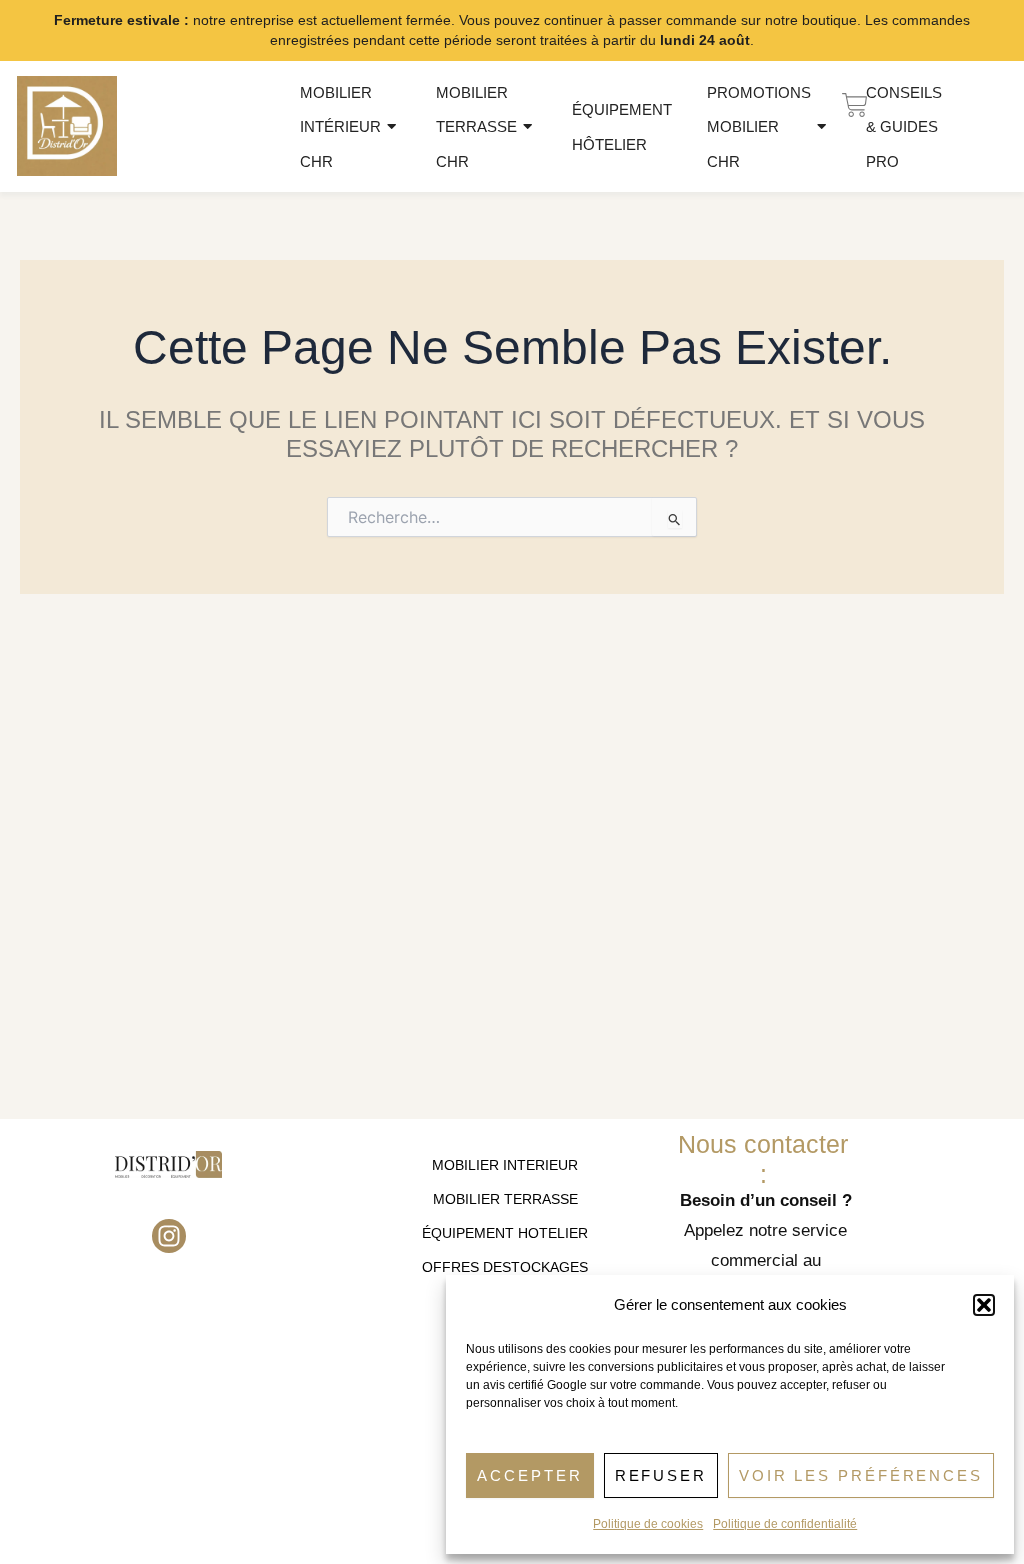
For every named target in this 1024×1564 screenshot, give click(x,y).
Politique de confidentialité (785, 1524)
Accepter (529, 1475)
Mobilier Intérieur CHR (340, 127)
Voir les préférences (861, 1475)
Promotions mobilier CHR (759, 127)
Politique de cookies (648, 1524)
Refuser (661, 1475)
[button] (984, 1305)
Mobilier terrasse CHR (476, 127)
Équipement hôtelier (622, 127)
